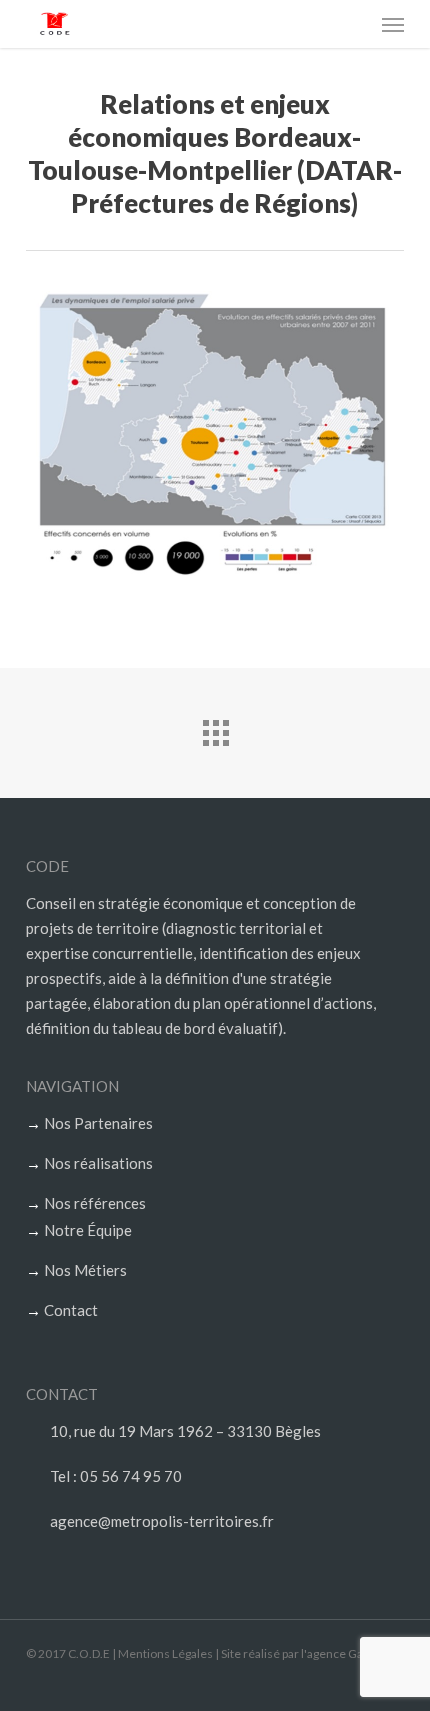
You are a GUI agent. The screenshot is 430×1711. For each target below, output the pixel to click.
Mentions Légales (165, 1653)
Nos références (95, 1203)
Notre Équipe (88, 1230)
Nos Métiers (85, 1270)
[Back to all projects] (215, 728)
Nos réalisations (98, 1163)
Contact (71, 1310)
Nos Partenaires (98, 1123)
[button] (393, 24)
